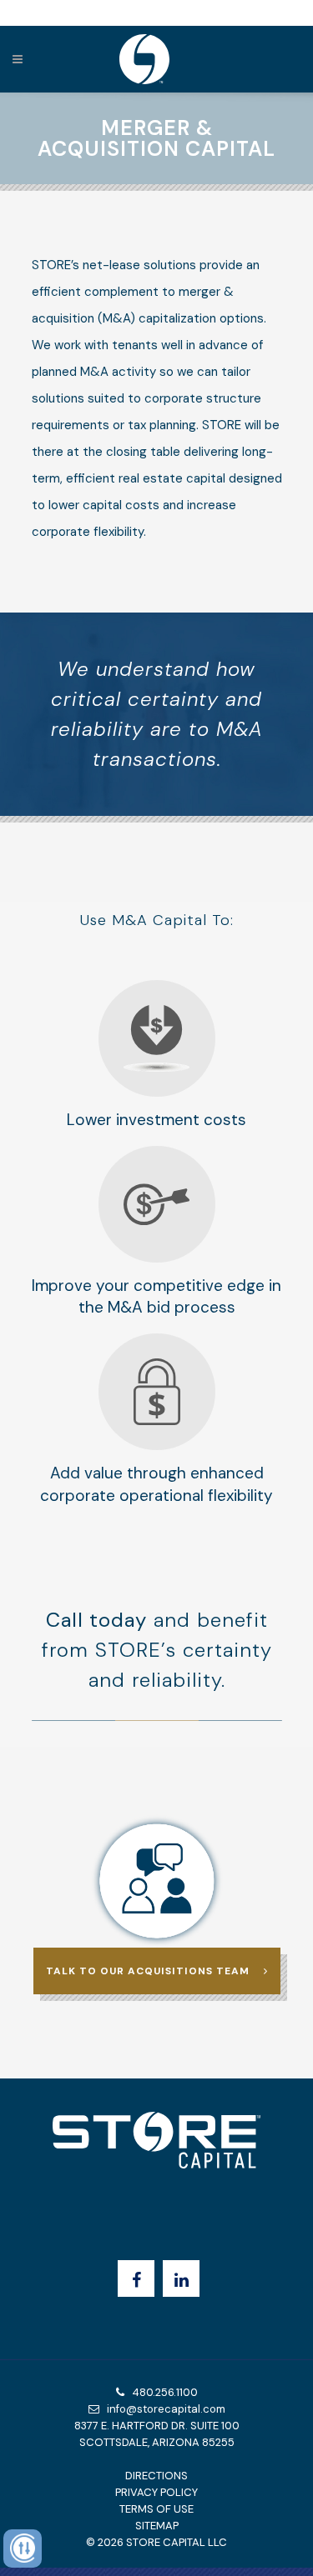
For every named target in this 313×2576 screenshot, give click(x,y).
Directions (156, 2476)
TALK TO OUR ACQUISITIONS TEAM (148, 1971)
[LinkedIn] (181, 2278)
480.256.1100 (161, 2392)
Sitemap (157, 2526)
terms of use (156, 2509)
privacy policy (156, 2492)
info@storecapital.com (162, 2409)
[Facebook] (136, 2278)
